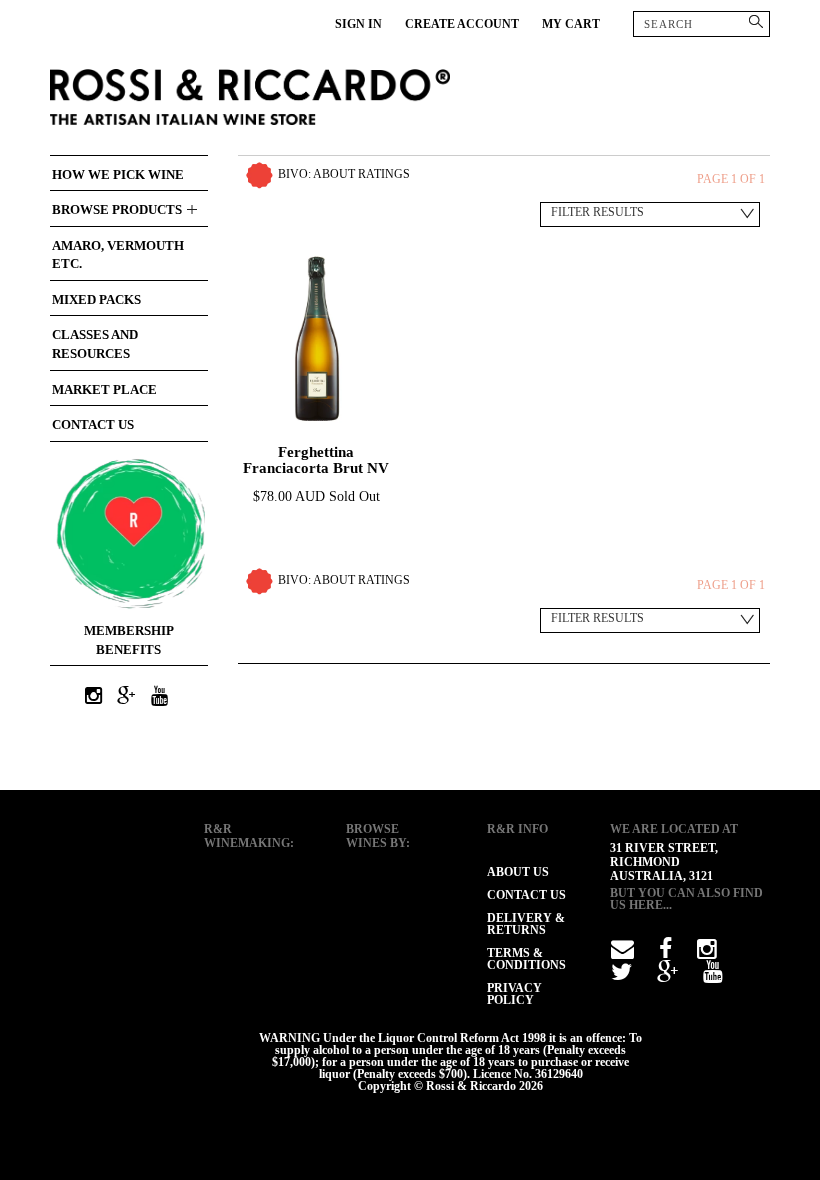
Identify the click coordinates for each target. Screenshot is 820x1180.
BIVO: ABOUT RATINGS (344, 174)
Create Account (462, 24)
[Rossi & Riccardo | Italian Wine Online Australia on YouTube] (159, 697)
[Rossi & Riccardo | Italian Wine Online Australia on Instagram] (93, 697)
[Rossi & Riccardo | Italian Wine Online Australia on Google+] (126, 697)
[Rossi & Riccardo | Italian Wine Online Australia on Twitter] (621, 976)
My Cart (571, 24)
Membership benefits (129, 640)
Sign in (358, 24)
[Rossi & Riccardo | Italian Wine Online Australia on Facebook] (665, 953)
